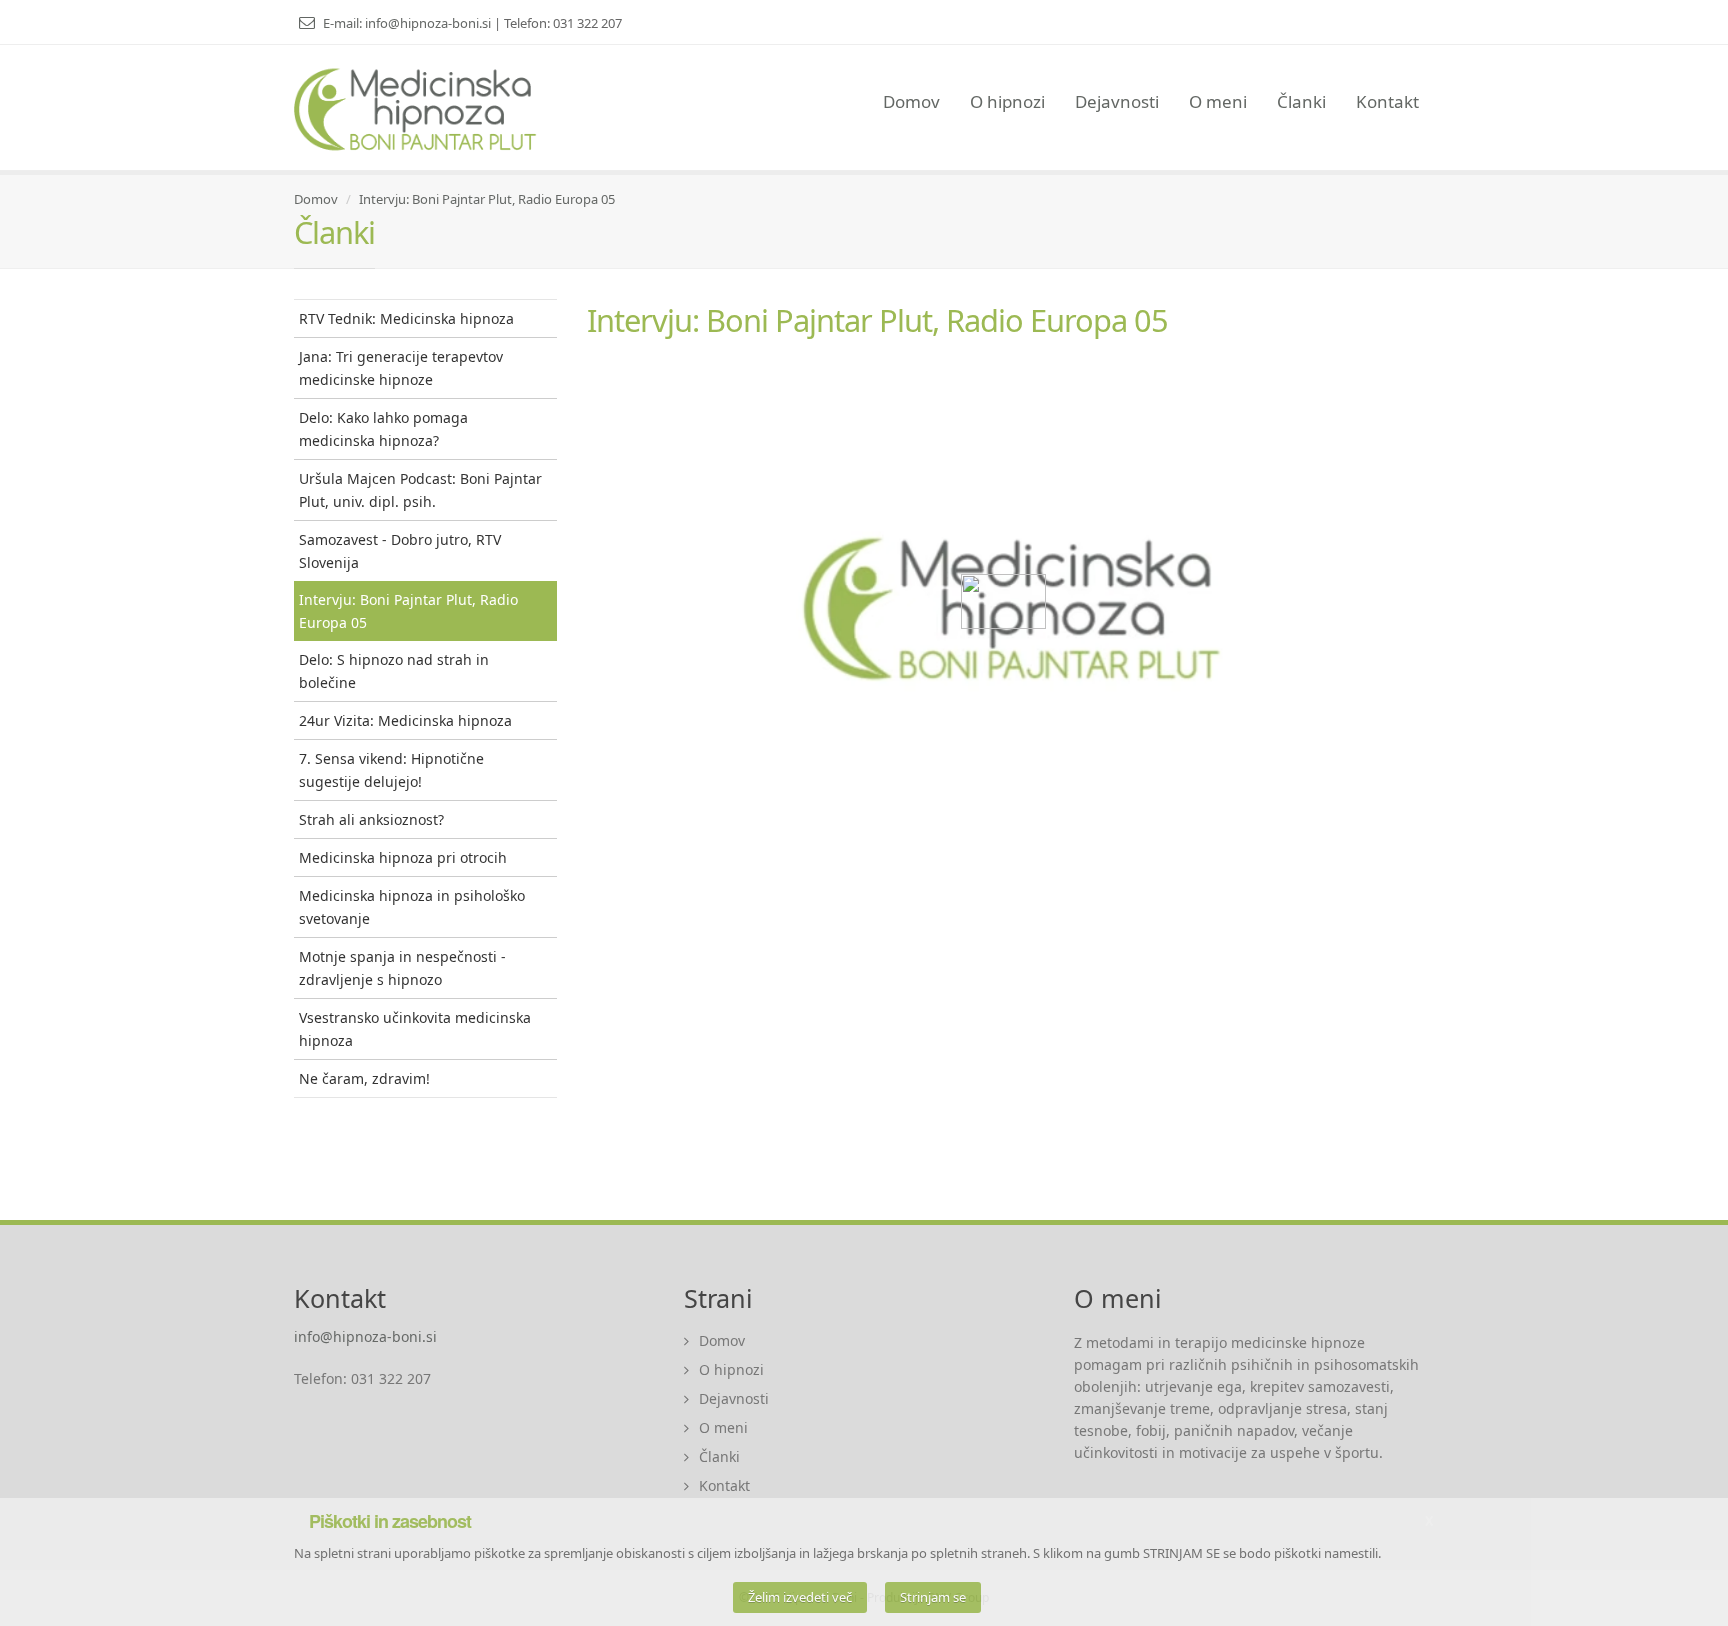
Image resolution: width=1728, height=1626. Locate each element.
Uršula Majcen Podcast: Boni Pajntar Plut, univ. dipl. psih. (420, 490)
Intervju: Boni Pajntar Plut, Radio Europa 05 (487, 199)
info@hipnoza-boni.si (365, 1336)
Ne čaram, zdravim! (364, 1078)
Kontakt (1387, 101)
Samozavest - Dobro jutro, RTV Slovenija (400, 551)
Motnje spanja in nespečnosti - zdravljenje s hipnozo (402, 968)
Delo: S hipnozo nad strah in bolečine (394, 671)
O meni (1218, 101)
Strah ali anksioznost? (371, 819)
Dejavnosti (1117, 101)
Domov (911, 101)
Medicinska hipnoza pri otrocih (403, 857)
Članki (1301, 101)
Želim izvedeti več (800, 1597)
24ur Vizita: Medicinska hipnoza (405, 720)
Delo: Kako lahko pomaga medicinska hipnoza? (383, 429)
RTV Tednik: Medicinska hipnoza (406, 318)
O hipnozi (1007, 101)
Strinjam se (933, 1597)
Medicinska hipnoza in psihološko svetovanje (412, 907)
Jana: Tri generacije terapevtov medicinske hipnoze (401, 368)
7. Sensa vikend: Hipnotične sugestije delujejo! (391, 770)
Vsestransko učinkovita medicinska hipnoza (415, 1029)
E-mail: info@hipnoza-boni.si (408, 23)
